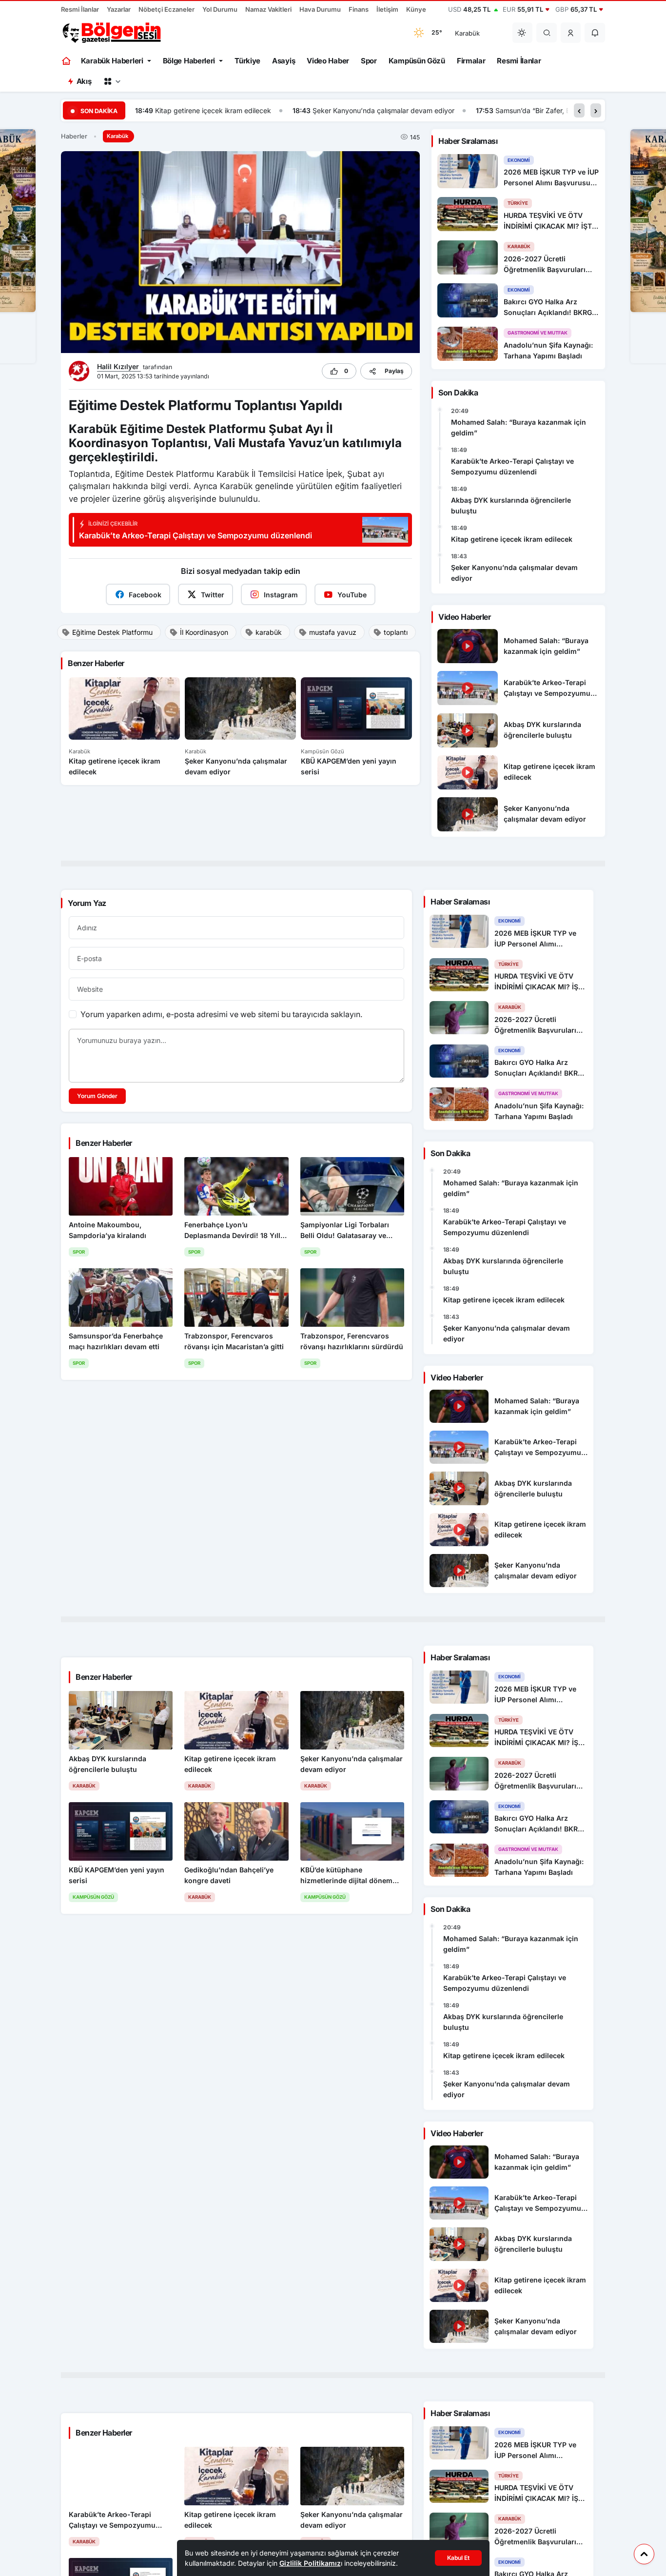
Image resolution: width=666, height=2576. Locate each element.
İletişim (387, 9)
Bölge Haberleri (189, 61)
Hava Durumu (320, 9)
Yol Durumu (220, 9)
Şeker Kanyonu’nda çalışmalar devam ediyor (226, 110)
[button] (571, 33)
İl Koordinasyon (204, 632)
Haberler (74, 136)
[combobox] (477, 33)
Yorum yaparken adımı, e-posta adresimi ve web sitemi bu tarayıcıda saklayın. (221, 1014)
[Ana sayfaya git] (67, 61)
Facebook (145, 595)
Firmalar (471, 61)
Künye (416, 9)
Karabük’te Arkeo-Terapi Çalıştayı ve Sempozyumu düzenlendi (512, 466)
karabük (269, 632)
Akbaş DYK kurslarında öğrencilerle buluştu (511, 505)
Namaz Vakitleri (268, 9)
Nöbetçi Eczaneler (166, 9)
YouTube (352, 595)
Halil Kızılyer (119, 366)
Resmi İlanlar (80, 9)
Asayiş (284, 61)
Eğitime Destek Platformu (112, 632)
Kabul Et (458, 2558)
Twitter (213, 595)
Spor (369, 61)
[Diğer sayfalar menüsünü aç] (112, 81)
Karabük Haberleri (112, 61)
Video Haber (328, 61)
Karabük (118, 136)
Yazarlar (119, 9)
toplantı (396, 632)
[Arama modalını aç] (547, 33)
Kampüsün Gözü (417, 61)
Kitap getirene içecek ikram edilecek (512, 539)
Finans (359, 9)
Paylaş (394, 371)
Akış (84, 81)
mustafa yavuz (333, 632)
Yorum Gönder (97, 1096)
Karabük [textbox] (467, 33)
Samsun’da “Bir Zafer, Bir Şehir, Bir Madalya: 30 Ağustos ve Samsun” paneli (458, 110)
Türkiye (247, 61)
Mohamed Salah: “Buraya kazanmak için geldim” (519, 427)
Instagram (281, 595)
